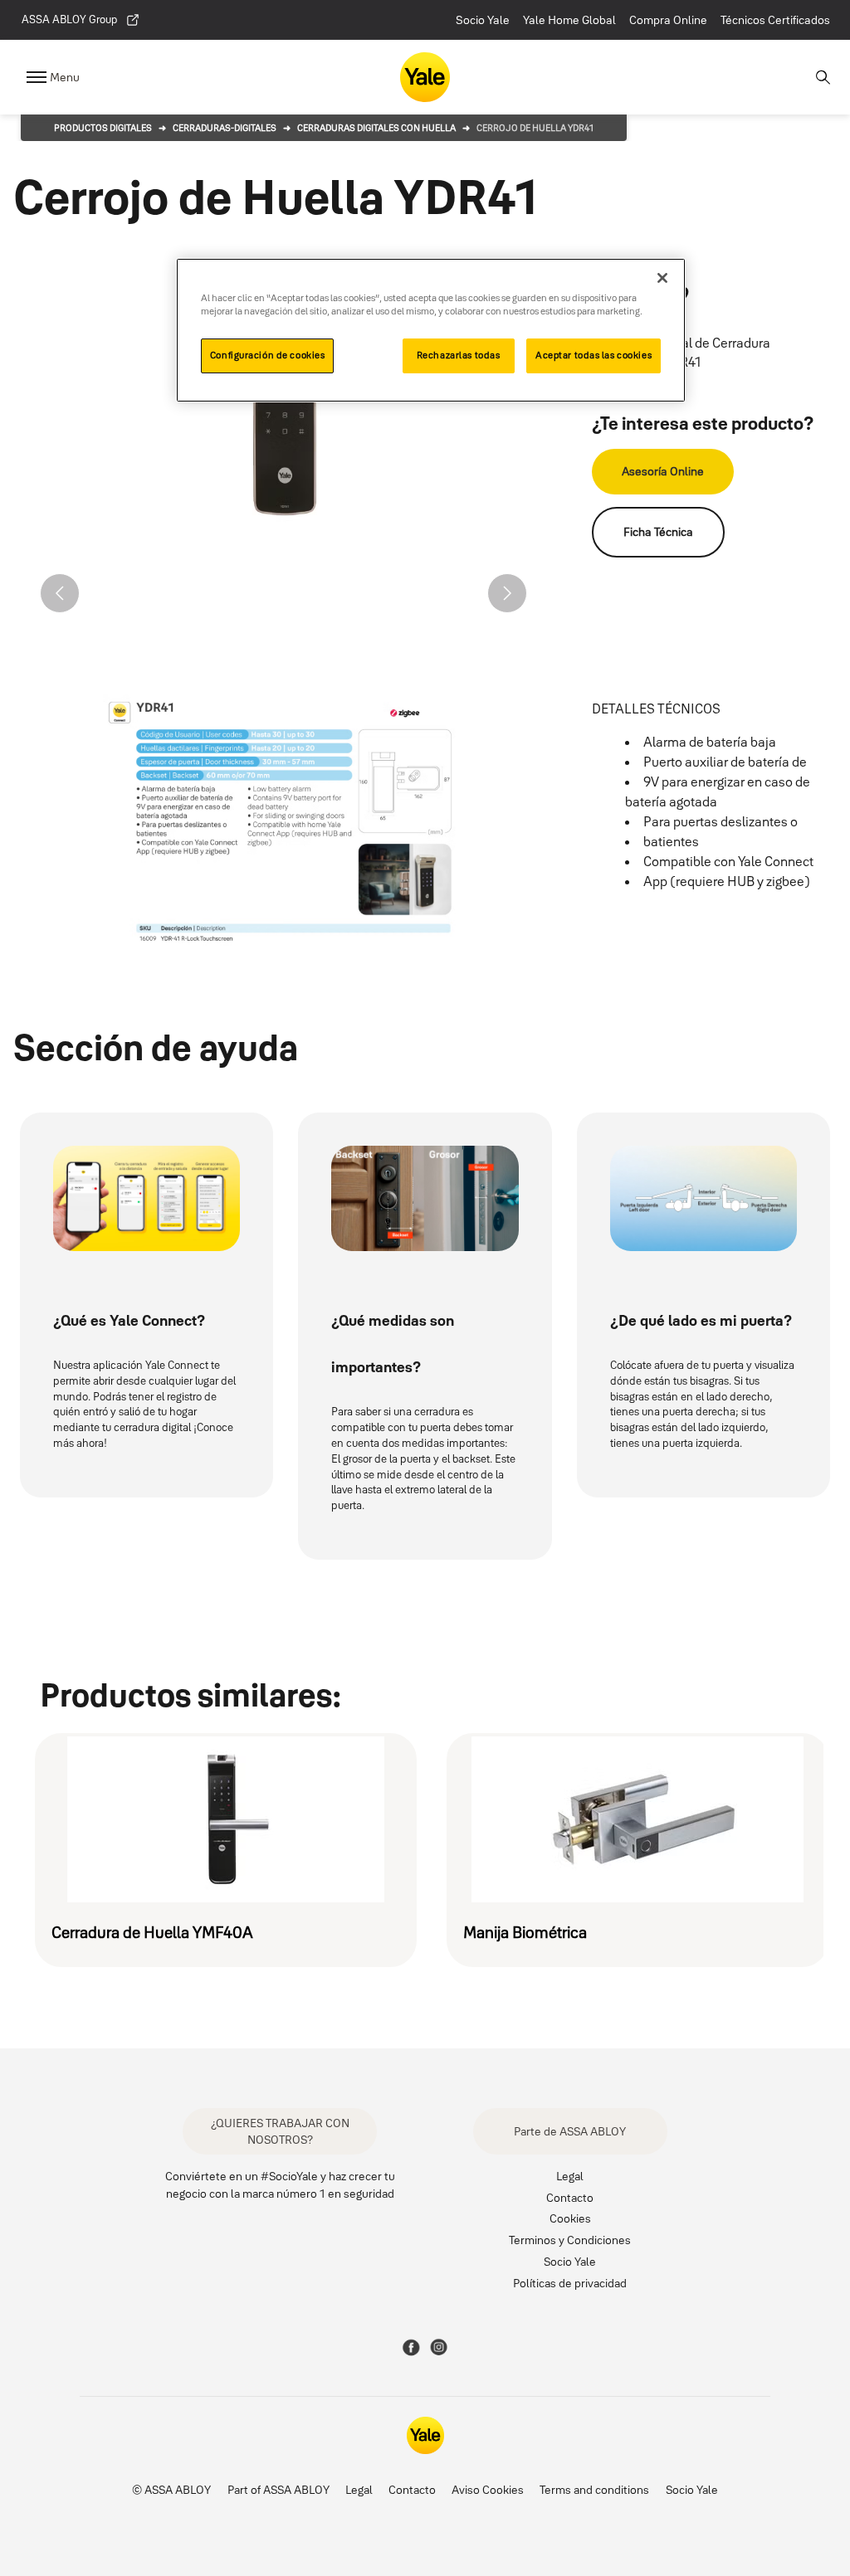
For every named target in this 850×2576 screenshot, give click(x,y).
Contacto (570, 2197)
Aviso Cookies (488, 2489)
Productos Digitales (103, 128)
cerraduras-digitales (225, 128)
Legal (570, 2176)
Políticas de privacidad (570, 2283)
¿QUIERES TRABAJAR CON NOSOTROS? (280, 2131)
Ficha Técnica (658, 532)
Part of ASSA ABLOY (278, 2489)
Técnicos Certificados (775, 20)
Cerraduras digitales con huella (376, 128)
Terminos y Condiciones (570, 2240)
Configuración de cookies (268, 355)
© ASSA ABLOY (171, 2489)
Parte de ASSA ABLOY (570, 2131)
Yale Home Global (569, 20)
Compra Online (668, 20)
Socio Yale (483, 20)
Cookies (570, 2218)
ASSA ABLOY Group (69, 19)
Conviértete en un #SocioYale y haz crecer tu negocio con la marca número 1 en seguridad (280, 2184)
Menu (65, 77)
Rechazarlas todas (459, 355)
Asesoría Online (663, 471)
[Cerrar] (662, 278)
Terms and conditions (594, 2489)
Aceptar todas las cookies (594, 355)
